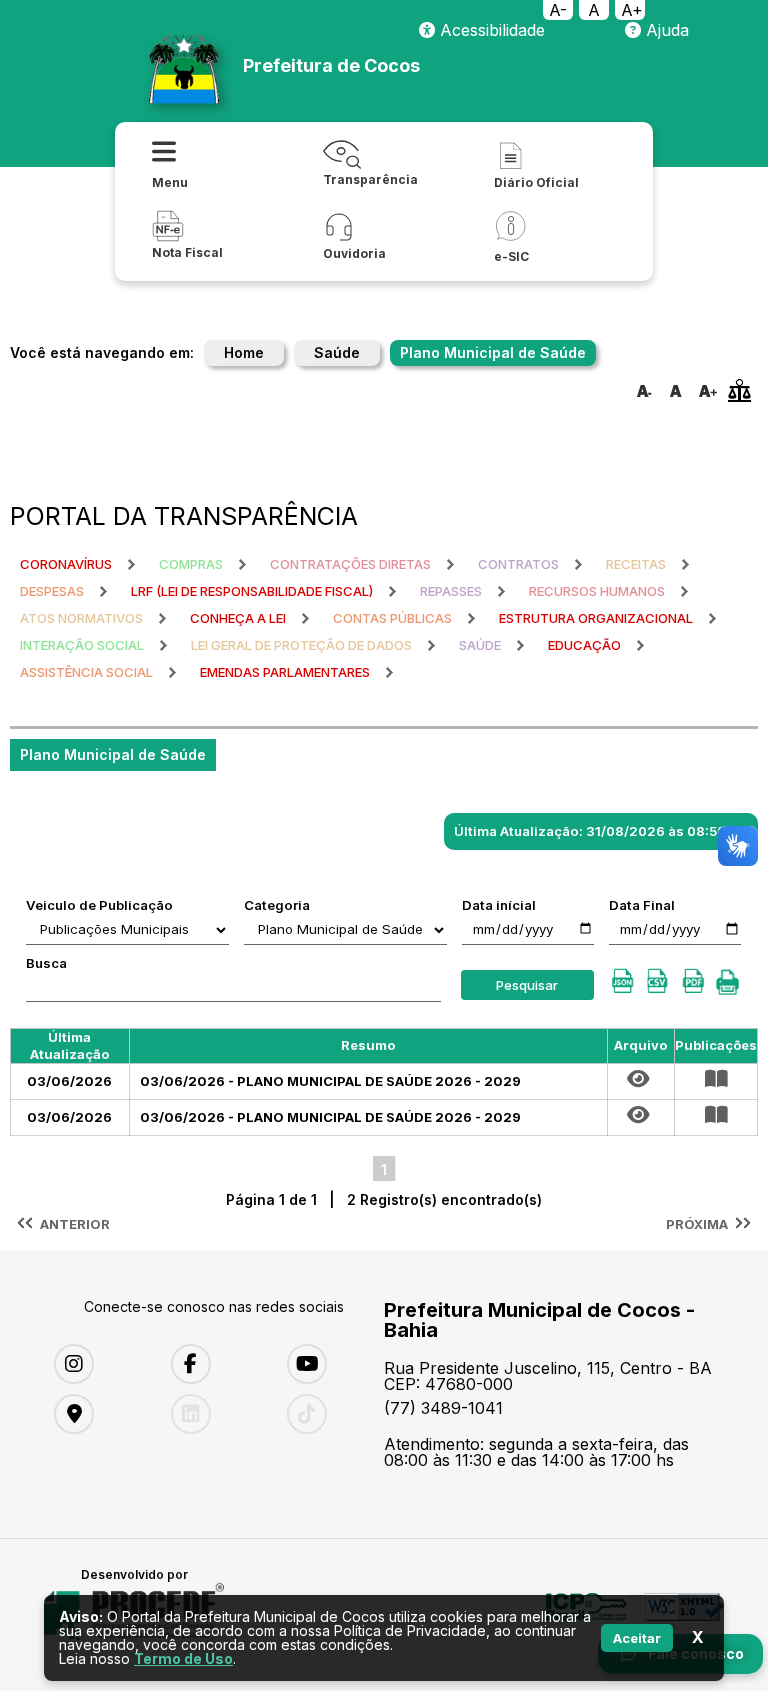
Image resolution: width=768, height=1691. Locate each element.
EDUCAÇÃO (584, 645)
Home (244, 352)
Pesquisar (527, 985)
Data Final (642, 905)
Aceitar (637, 1638)
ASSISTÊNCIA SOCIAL (86, 672)
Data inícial (499, 905)
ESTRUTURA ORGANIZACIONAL (596, 618)
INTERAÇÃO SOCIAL (82, 645)
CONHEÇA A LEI (238, 618)
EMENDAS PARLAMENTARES (285, 672)
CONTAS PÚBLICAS (392, 618)
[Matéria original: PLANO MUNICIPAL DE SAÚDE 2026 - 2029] (641, 1079)
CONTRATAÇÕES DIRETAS (350, 564)
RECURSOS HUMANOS (597, 591)
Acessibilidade (490, 30)
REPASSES (451, 591)
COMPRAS (191, 564)
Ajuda (665, 30)
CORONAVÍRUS (66, 564)
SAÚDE (480, 645)
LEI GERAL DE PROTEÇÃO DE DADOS (301, 645)
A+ (632, 10)
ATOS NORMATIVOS (81, 618)
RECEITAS (636, 564)
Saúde (337, 352)
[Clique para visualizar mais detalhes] (716, 1079)
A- (558, 10)
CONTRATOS (518, 564)
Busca (46, 963)
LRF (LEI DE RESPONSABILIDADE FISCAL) (252, 591)
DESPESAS (52, 591)
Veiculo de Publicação (99, 905)
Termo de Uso (183, 1658)
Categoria (277, 905)
